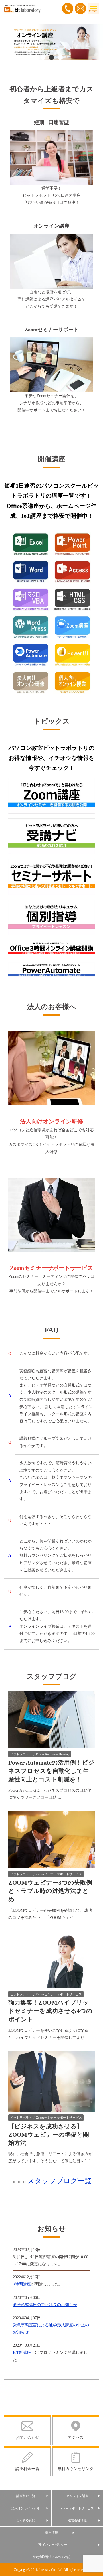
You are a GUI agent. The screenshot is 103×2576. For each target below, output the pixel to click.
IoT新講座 (22, 2353)
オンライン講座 (77, 2496)
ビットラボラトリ (23, 1754)
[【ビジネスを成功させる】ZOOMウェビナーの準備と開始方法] (51, 2108)
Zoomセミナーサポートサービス (59, 1874)
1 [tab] (43, 58)
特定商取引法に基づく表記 (51, 2557)
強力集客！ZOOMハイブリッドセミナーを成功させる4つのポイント (50, 2011)
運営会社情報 (77, 2520)
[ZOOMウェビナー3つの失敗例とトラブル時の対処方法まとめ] (51, 1865)
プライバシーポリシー (51, 2545)
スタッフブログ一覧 (59, 2181)
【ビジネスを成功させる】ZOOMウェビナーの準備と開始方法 (49, 2135)
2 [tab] (51, 58)
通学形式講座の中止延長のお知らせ (45, 2305)
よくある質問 (26, 2520)
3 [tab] (60, 58)
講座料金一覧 (26, 2496)
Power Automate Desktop (53, 1754)
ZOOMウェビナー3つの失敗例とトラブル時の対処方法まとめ (50, 1891)
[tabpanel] (51, 42)
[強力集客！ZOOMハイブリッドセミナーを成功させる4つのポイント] (51, 1985)
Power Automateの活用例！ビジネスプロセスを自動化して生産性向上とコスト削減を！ (51, 1771)
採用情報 (51, 2533)
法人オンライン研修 (26, 2508)
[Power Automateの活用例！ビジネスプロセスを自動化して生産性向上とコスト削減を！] (51, 1744)
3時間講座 (22, 2284)
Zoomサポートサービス (77, 2508)
